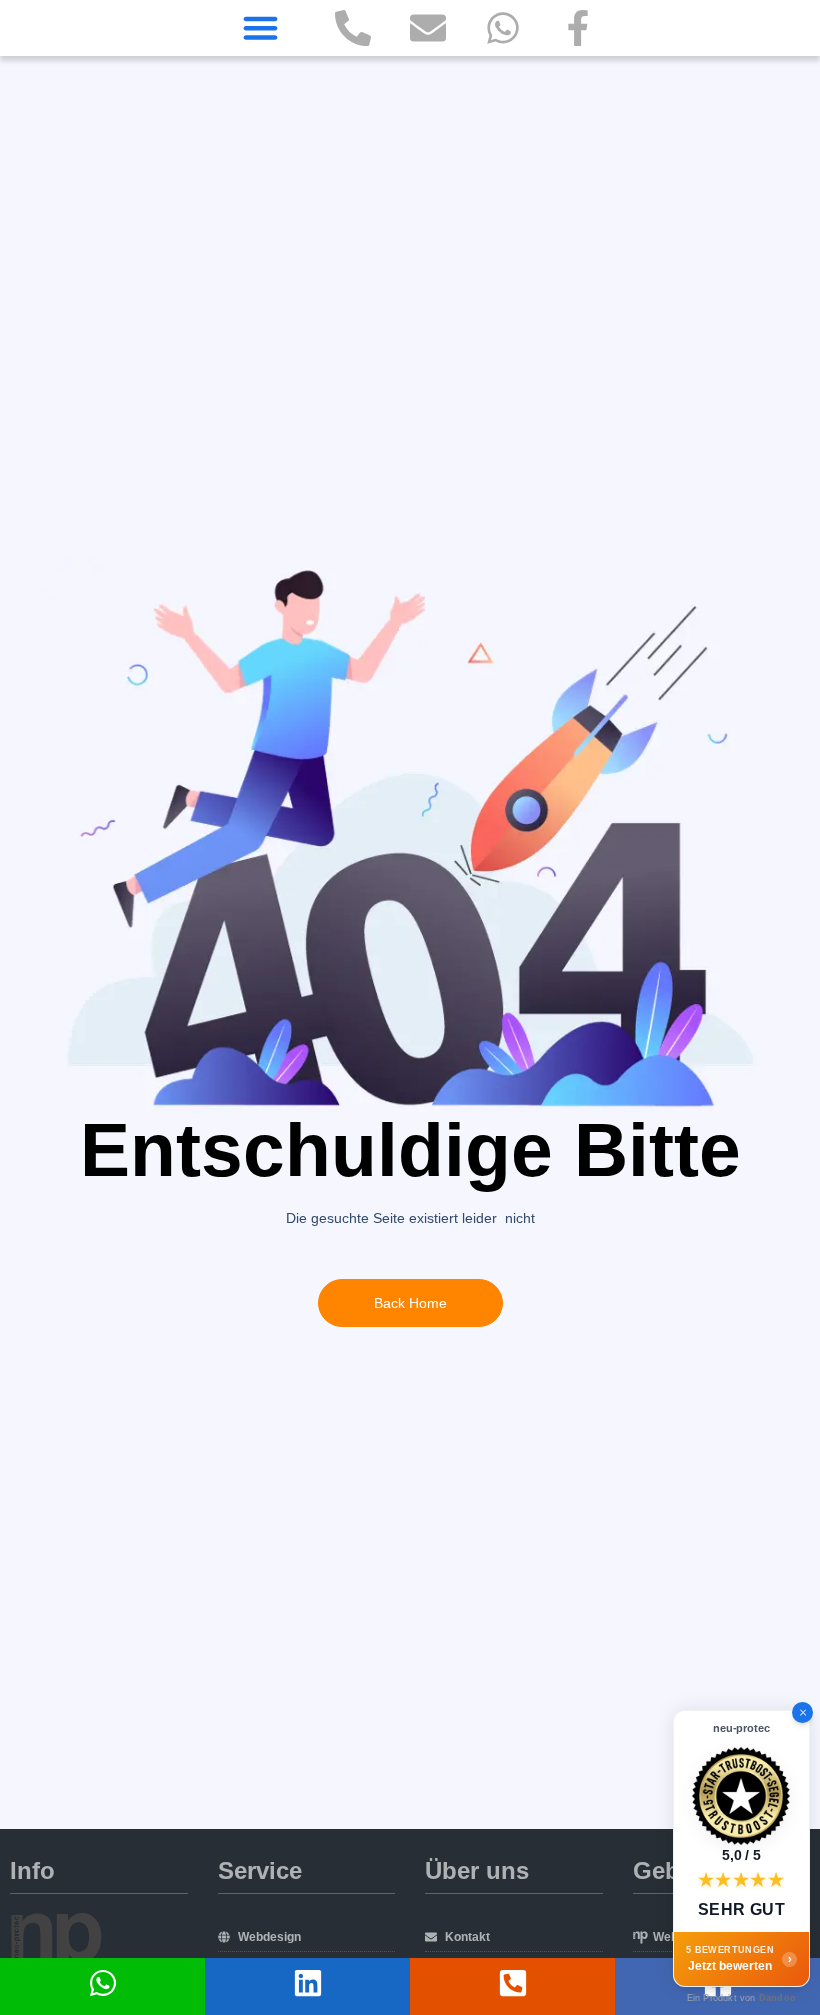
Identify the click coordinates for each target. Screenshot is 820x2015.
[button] (260, 28)
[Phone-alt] (353, 28)
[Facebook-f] (578, 28)
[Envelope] (428, 28)
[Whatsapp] (503, 28)
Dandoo (777, 1998)
